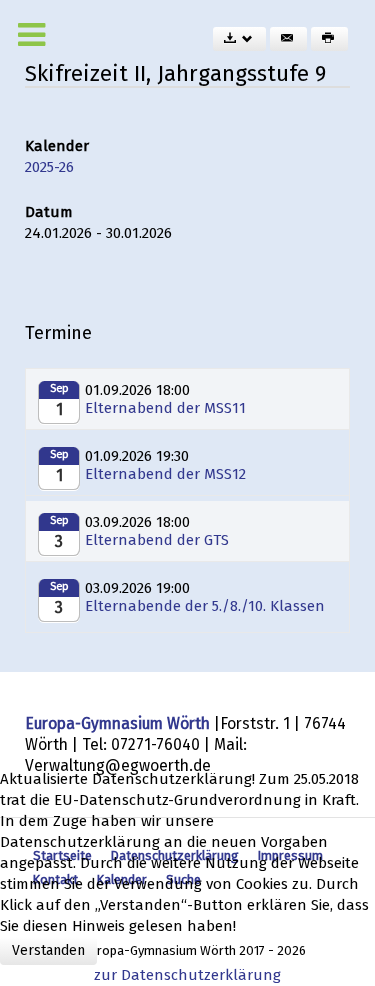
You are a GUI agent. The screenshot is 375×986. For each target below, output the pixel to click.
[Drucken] (329, 39)
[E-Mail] (288, 39)
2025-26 (49, 167)
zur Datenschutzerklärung (187, 975)
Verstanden (48, 950)
